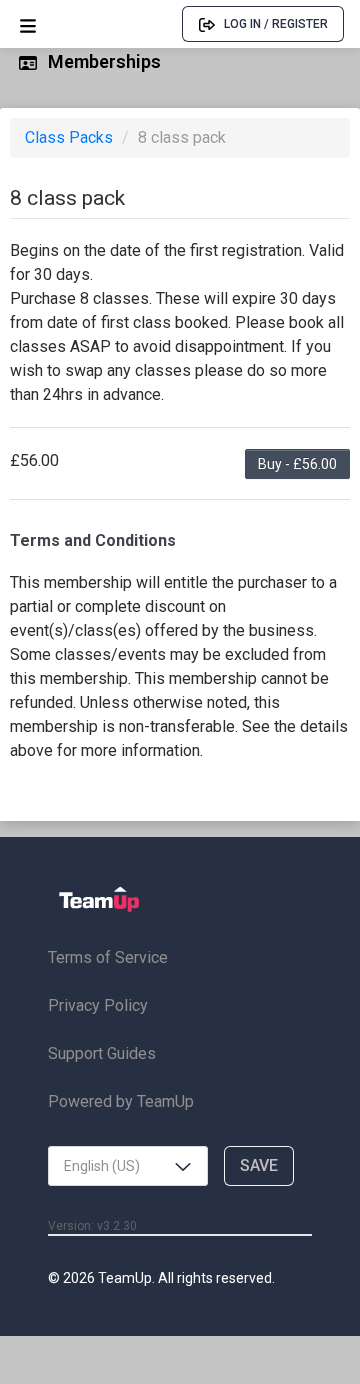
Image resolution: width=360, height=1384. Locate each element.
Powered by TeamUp (121, 1101)
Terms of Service (108, 957)
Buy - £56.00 (297, 464)
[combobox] (128, 1166)
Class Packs (71, 137)
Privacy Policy (98, 1005)
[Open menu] (28, 24)
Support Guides (102, 1053)
